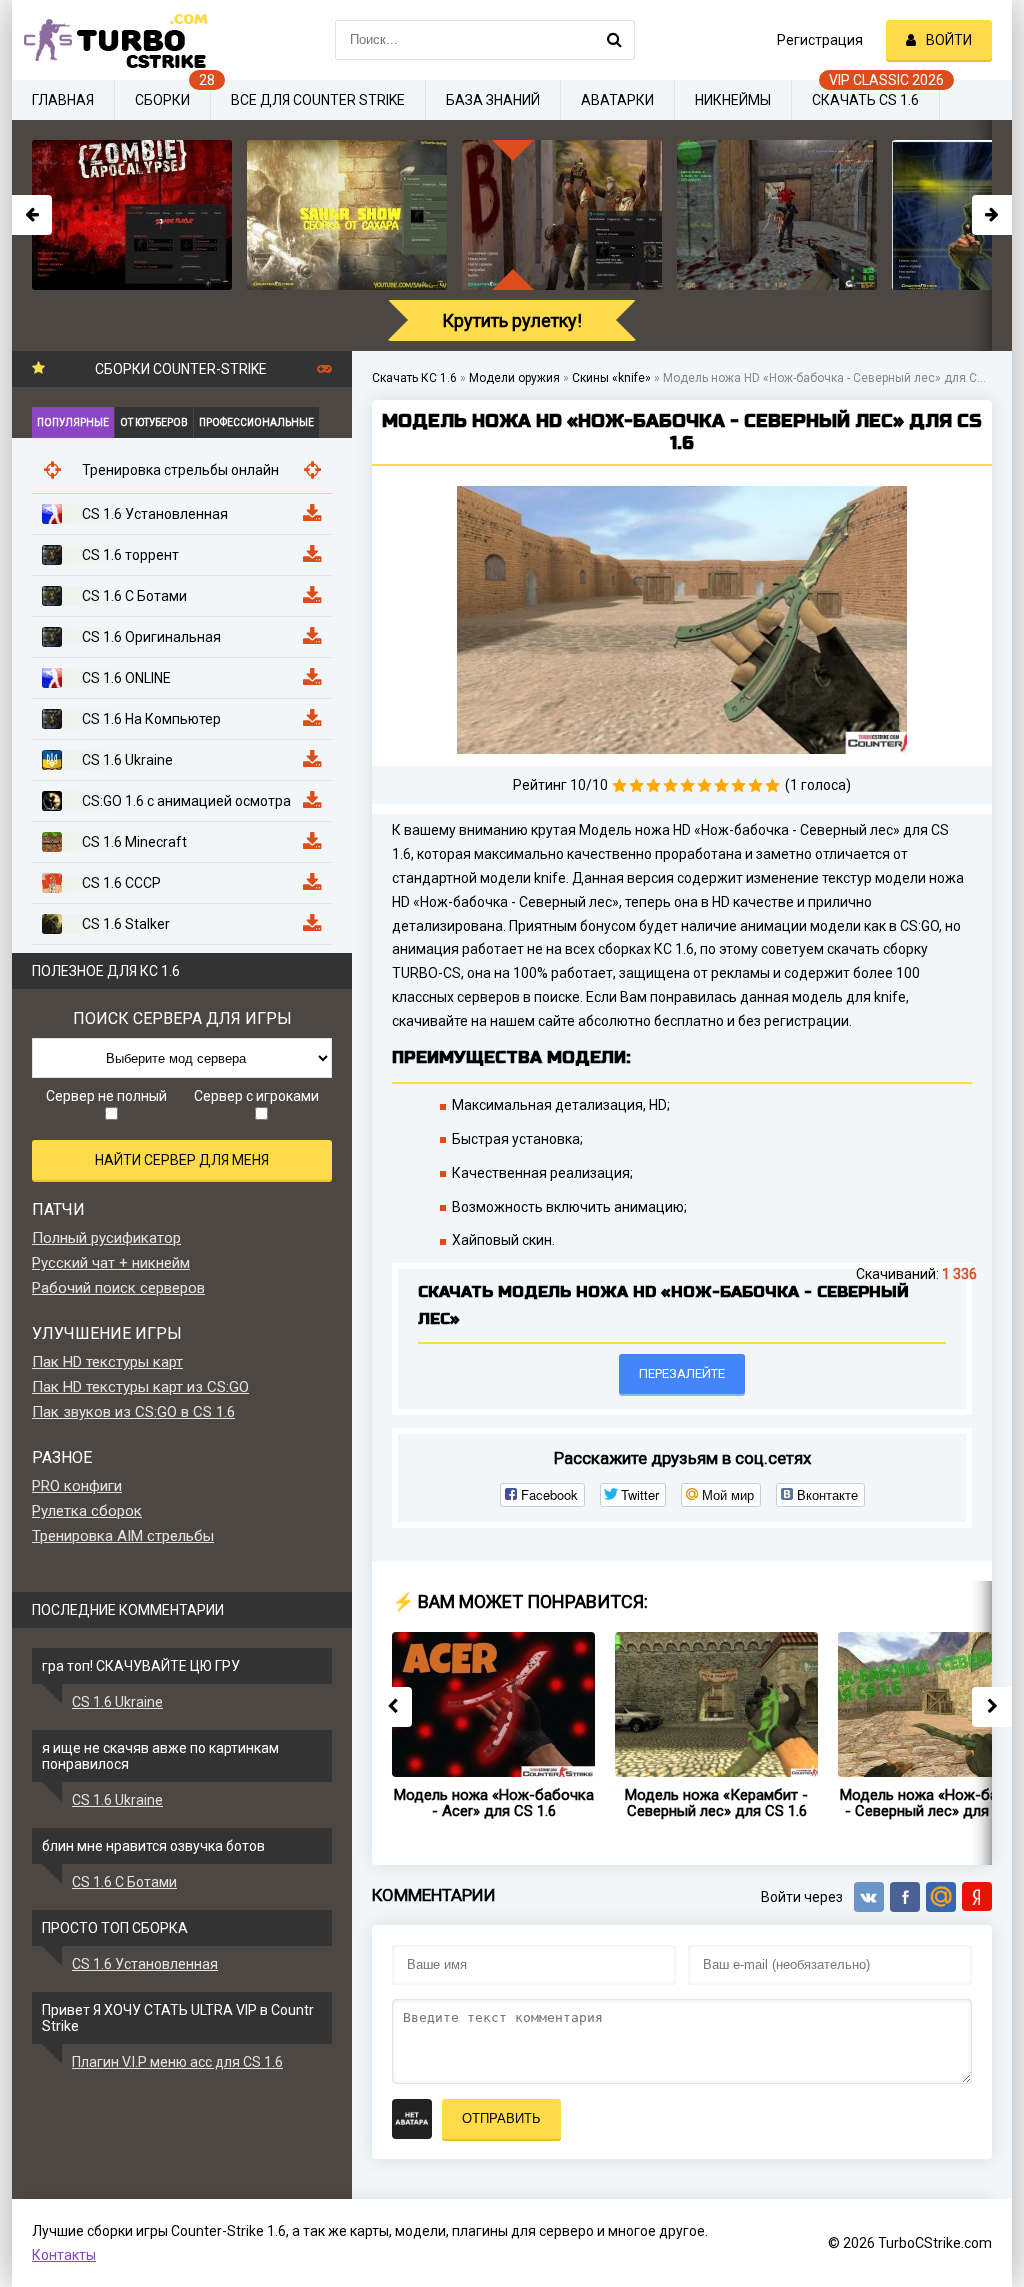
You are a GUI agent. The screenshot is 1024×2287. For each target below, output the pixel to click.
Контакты (64, 2255)
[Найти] (615, 40)
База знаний (493, 100)
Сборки (162, 100)
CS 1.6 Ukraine (117, 1702)
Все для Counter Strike (318, 100)
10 (772, 785)
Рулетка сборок (87, 1511)
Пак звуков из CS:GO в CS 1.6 (133, 1412)
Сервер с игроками (256, 1096)
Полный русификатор (106, 1238)
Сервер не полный (106, 1096)
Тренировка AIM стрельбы (123, 1536)
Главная (63, 100)
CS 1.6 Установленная (145, 1964)
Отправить (501, 2118)
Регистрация (820, 40)
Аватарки (617, 100)
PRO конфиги (77, 1486)
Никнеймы (733, 100)
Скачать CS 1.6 (865, 100)
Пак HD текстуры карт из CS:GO (140, 1387)
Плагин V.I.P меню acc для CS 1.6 (177, 2062)
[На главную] (112, 40)
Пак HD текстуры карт (107, 1362)
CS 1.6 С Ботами (124, 1882)
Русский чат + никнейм (111, 1263)
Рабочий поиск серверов (118, 1288)
